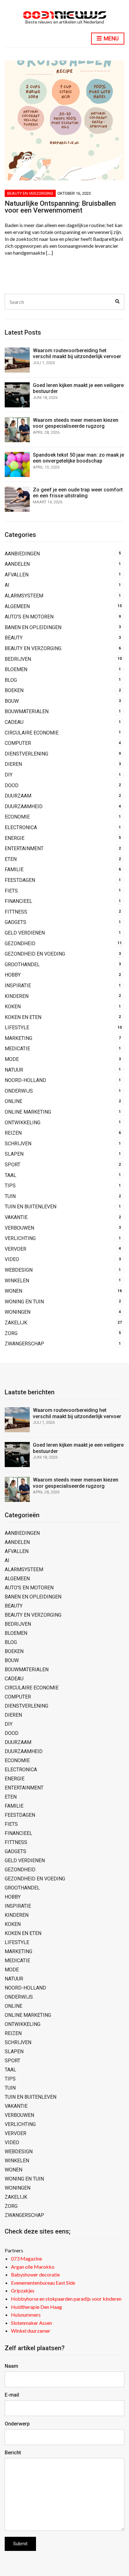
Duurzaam (18, 796)
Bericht (13, 2453)
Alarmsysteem (24, 596)
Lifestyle (17, 1028)
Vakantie (16, 1217)
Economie (17, 817)
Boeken (14, 690)
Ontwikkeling (23, 1123)
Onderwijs (19, 1091)
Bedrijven (18, 659)
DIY (9, 775)
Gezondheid (20, 943)
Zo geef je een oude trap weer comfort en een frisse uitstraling (78, 493)
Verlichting (20, 1238)
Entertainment (24, 848)
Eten (11, 859)
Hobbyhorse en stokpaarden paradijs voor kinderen (66, 2299)
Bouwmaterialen (27, 711)
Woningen (18, 1312)
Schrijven (18, 1144)
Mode (12, 1059)
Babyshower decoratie (35, 2274)
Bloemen (16, 669)
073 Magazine (26, 2258)
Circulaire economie (32, 733)
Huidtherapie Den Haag (36, 2307)
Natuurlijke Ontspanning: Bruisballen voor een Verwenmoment (60, 207)
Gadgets (15, 922)
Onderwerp (17, 2424)
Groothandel (22, 965)
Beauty (14, 638)
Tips (10, 1186)
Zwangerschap (24, 1344)
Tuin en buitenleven (31, 1207)
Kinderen (17, 996)
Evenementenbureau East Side (43, 2283)
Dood (12, 785)
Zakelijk (16, 1323)
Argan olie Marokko (33, 2267)
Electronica (21, 827)
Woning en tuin (24, 1302)
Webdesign (19, 1270)
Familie (14, 869)
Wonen (13, 1291)
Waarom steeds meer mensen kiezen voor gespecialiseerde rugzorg (76, 423)
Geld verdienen (25, 933)
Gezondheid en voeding (35, 954)
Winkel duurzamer (31, 2331)
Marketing (18, 1038)
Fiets (11, 891)
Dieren (13, 764)
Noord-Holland (25, 1080)
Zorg (11, 1333)
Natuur (14, 1070)
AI (7, 585)
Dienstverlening (26, 754)
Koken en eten (23, 1017)
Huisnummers (26, 2315)
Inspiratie (18, 986)
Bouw (12, 701)
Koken (13, 1007)
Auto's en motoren (29, 617)
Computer (18, 743)
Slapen (14, 1154)
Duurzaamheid (24, 806)
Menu (111, 38)
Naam (11, 2366)
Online (13, 1101)
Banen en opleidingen (33, 627)
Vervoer (15, 1249)
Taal (10, 1175)
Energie (15, 838)
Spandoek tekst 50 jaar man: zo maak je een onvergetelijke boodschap (78, 458)
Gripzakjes (23, 2290)
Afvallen (17, 575)
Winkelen (17, 1281)
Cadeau (14, 722)
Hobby (13, 975)
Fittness (16, 912)
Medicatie (17, 1049)
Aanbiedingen (22, 554)
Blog (11, 680)
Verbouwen (19, 1228)
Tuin (10, 1196)
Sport (13, 1165)
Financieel (18, 901)
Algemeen (17, 606)
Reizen (13, 1133)
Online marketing (28, 1112)
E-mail (12, 2395)
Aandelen (17, 564)
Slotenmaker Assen (31, 2323)
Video (12, 1259)
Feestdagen (20, 880)
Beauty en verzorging (30, 193)
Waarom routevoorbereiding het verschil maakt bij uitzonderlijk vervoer (77, 353)
